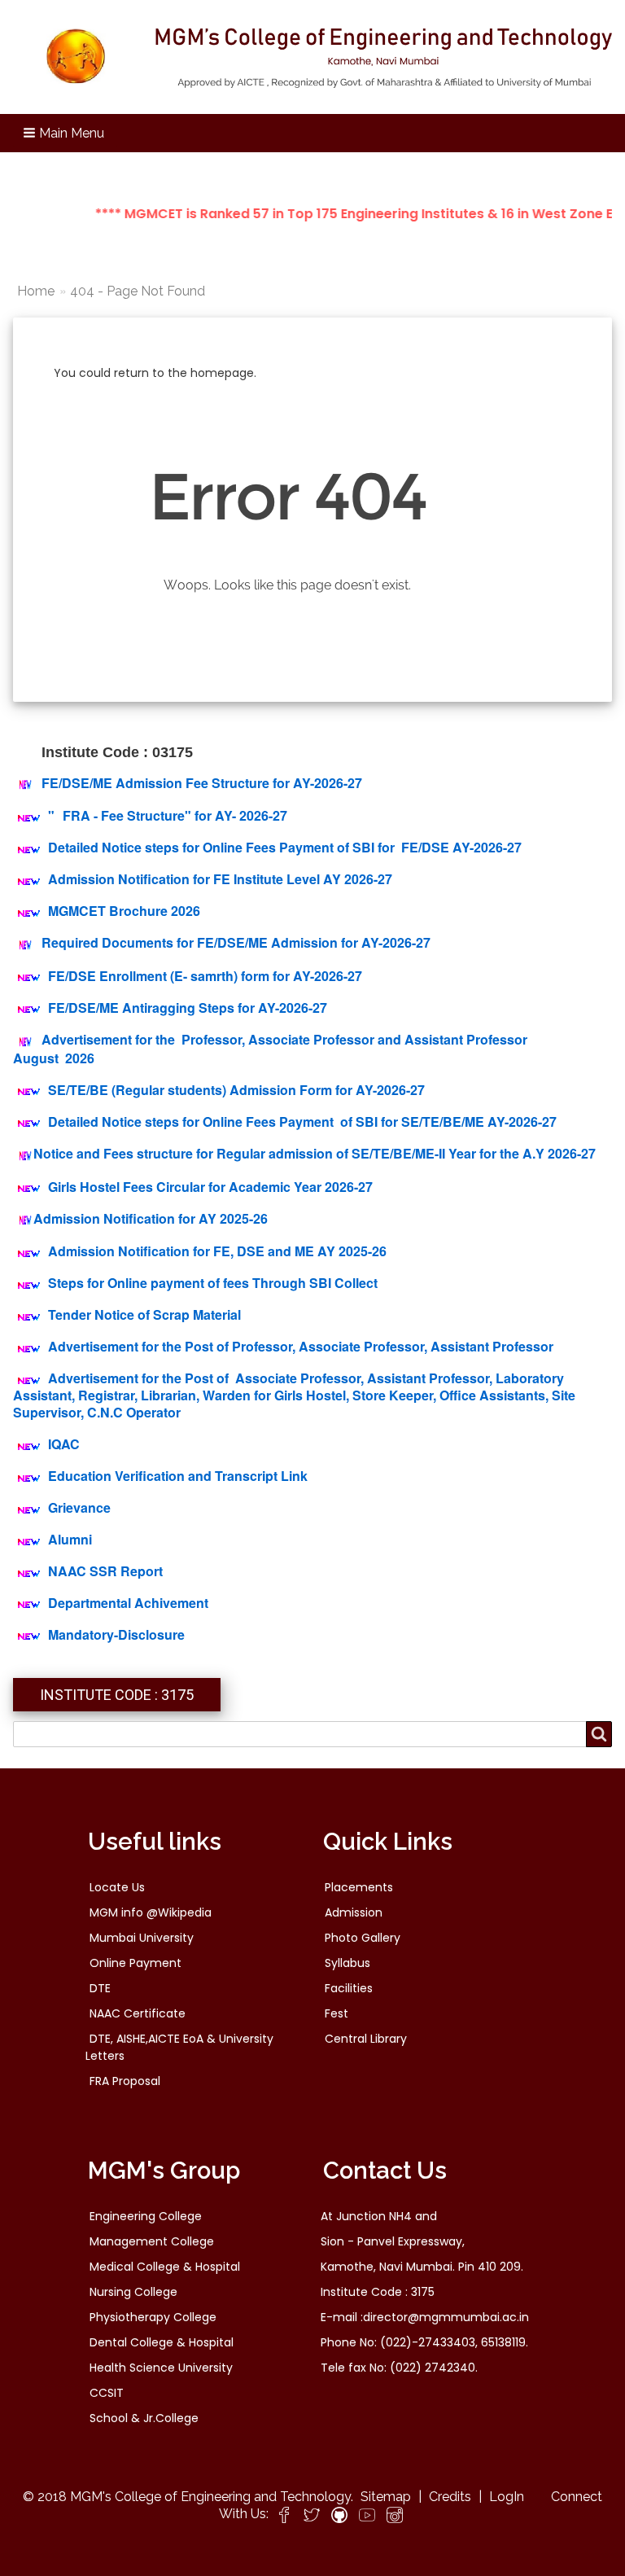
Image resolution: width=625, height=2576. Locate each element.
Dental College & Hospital (162, 2342)
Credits (450, 2497)
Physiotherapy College (153, 2317)
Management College (152, 2241)
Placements (359, 1887)
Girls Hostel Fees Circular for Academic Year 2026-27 (210, 1187)
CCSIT (107, 2393)
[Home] (312, 57)
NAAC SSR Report (105, 1571)
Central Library (366, 2039)
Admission (354, 1912)
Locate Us (117, 1887)
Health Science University (161, 2368)
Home (36, 291)
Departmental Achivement (128, 1603)
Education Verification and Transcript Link (178, 1476)
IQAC (64, 1444)
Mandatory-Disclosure (116, 1634)
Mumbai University (142, 1938)
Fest (337, 2013)
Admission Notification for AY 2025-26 (151, 1218)
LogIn (507, 2497)
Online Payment (135, 1963)
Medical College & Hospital (165, 2267)
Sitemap (386, 2497)
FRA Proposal (125, 2081)
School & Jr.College (144, 2418)
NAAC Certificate (138, 2013)
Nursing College (133, 2292)
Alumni (70, 1539)
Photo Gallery (363, 1938)
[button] (65, 133)
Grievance (79, 1507)
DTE (100, 1988)
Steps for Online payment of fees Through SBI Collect (213, 1283)
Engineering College (146, 2216)
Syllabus (347, 1963)
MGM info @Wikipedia (151, 1912)
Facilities (349, 1988)
